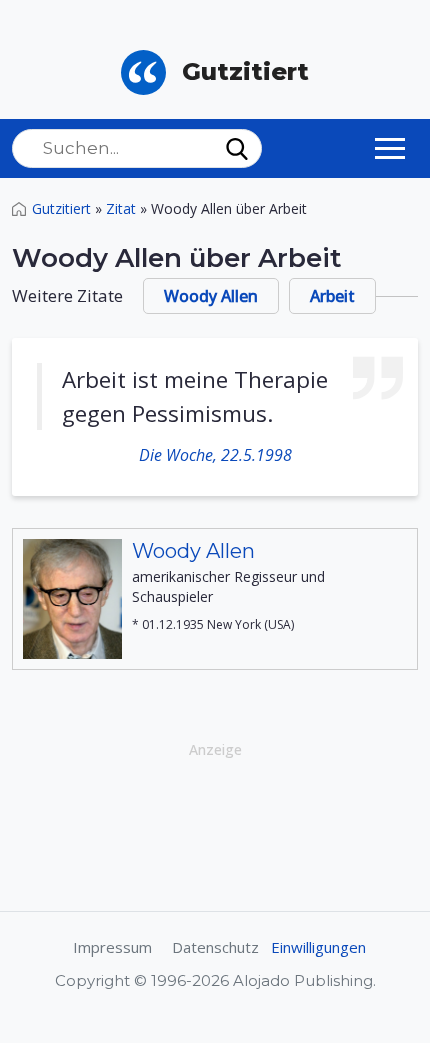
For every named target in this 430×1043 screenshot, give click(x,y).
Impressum (112, 947)
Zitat (121, 208)
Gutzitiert (61, 208)
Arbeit (332, 296)
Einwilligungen (318, 947)
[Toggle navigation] (390, 148)
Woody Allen (211, 296)
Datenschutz (215, 947)
